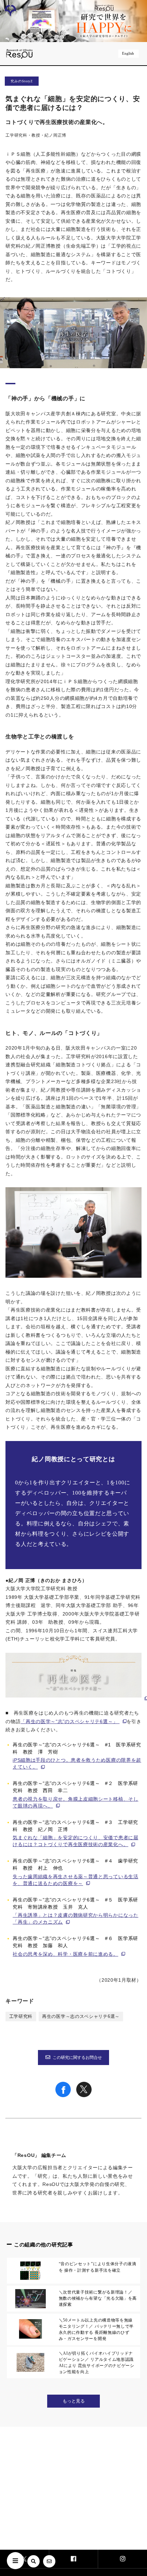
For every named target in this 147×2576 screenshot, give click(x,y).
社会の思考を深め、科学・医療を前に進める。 (65, 1954)
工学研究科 (21, 2017)
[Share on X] (84, 2095)
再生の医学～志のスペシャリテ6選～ (81, 2017)
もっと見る (74, 2401)
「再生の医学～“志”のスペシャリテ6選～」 (69, 1721)
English (128, 53)
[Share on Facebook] (63, 2095)
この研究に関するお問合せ (77, 2058)
